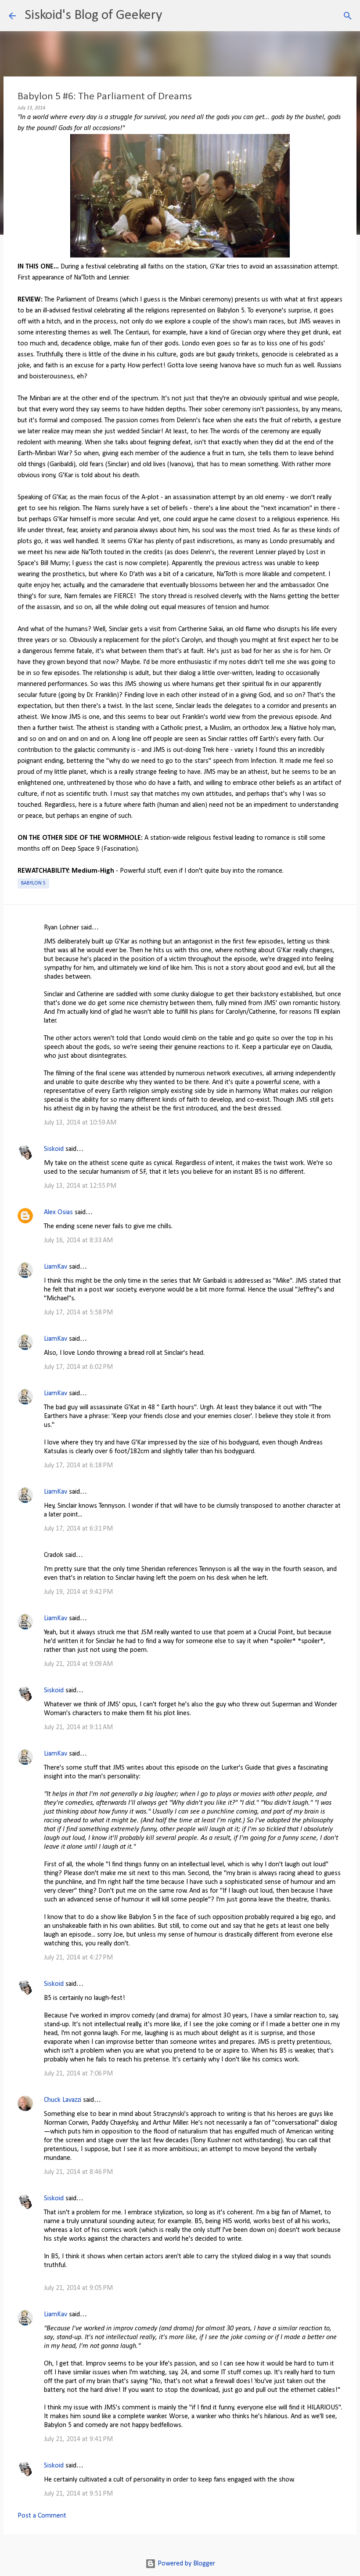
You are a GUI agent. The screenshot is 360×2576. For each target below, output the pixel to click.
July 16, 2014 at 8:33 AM (78, 1241)
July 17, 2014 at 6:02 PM (78, 1367)
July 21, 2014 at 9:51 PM (78, 2494)
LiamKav (56, 1267)
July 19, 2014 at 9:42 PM (78, 1592)
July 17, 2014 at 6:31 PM (78, 1529)
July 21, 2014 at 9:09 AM (78, 1664)
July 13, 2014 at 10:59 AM (80, 1123)
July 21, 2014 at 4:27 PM (78, 1958)
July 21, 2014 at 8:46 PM (78, 2172)
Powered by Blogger (185, 2564)
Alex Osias (58, 1212)
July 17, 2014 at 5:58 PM (78, 1313)
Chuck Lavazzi (63, 2100)
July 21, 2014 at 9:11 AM (78, 1727)
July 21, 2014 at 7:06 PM (78, 2074)
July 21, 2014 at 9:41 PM (78, 2439)
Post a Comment (42, 2516)
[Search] (174, 16)
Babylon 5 (33, 883)
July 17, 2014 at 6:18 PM (78, 1466)
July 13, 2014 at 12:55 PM (80, 1186)
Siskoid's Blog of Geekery (93, 15)
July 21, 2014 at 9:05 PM (78, 2288)
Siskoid (54, 1149)
